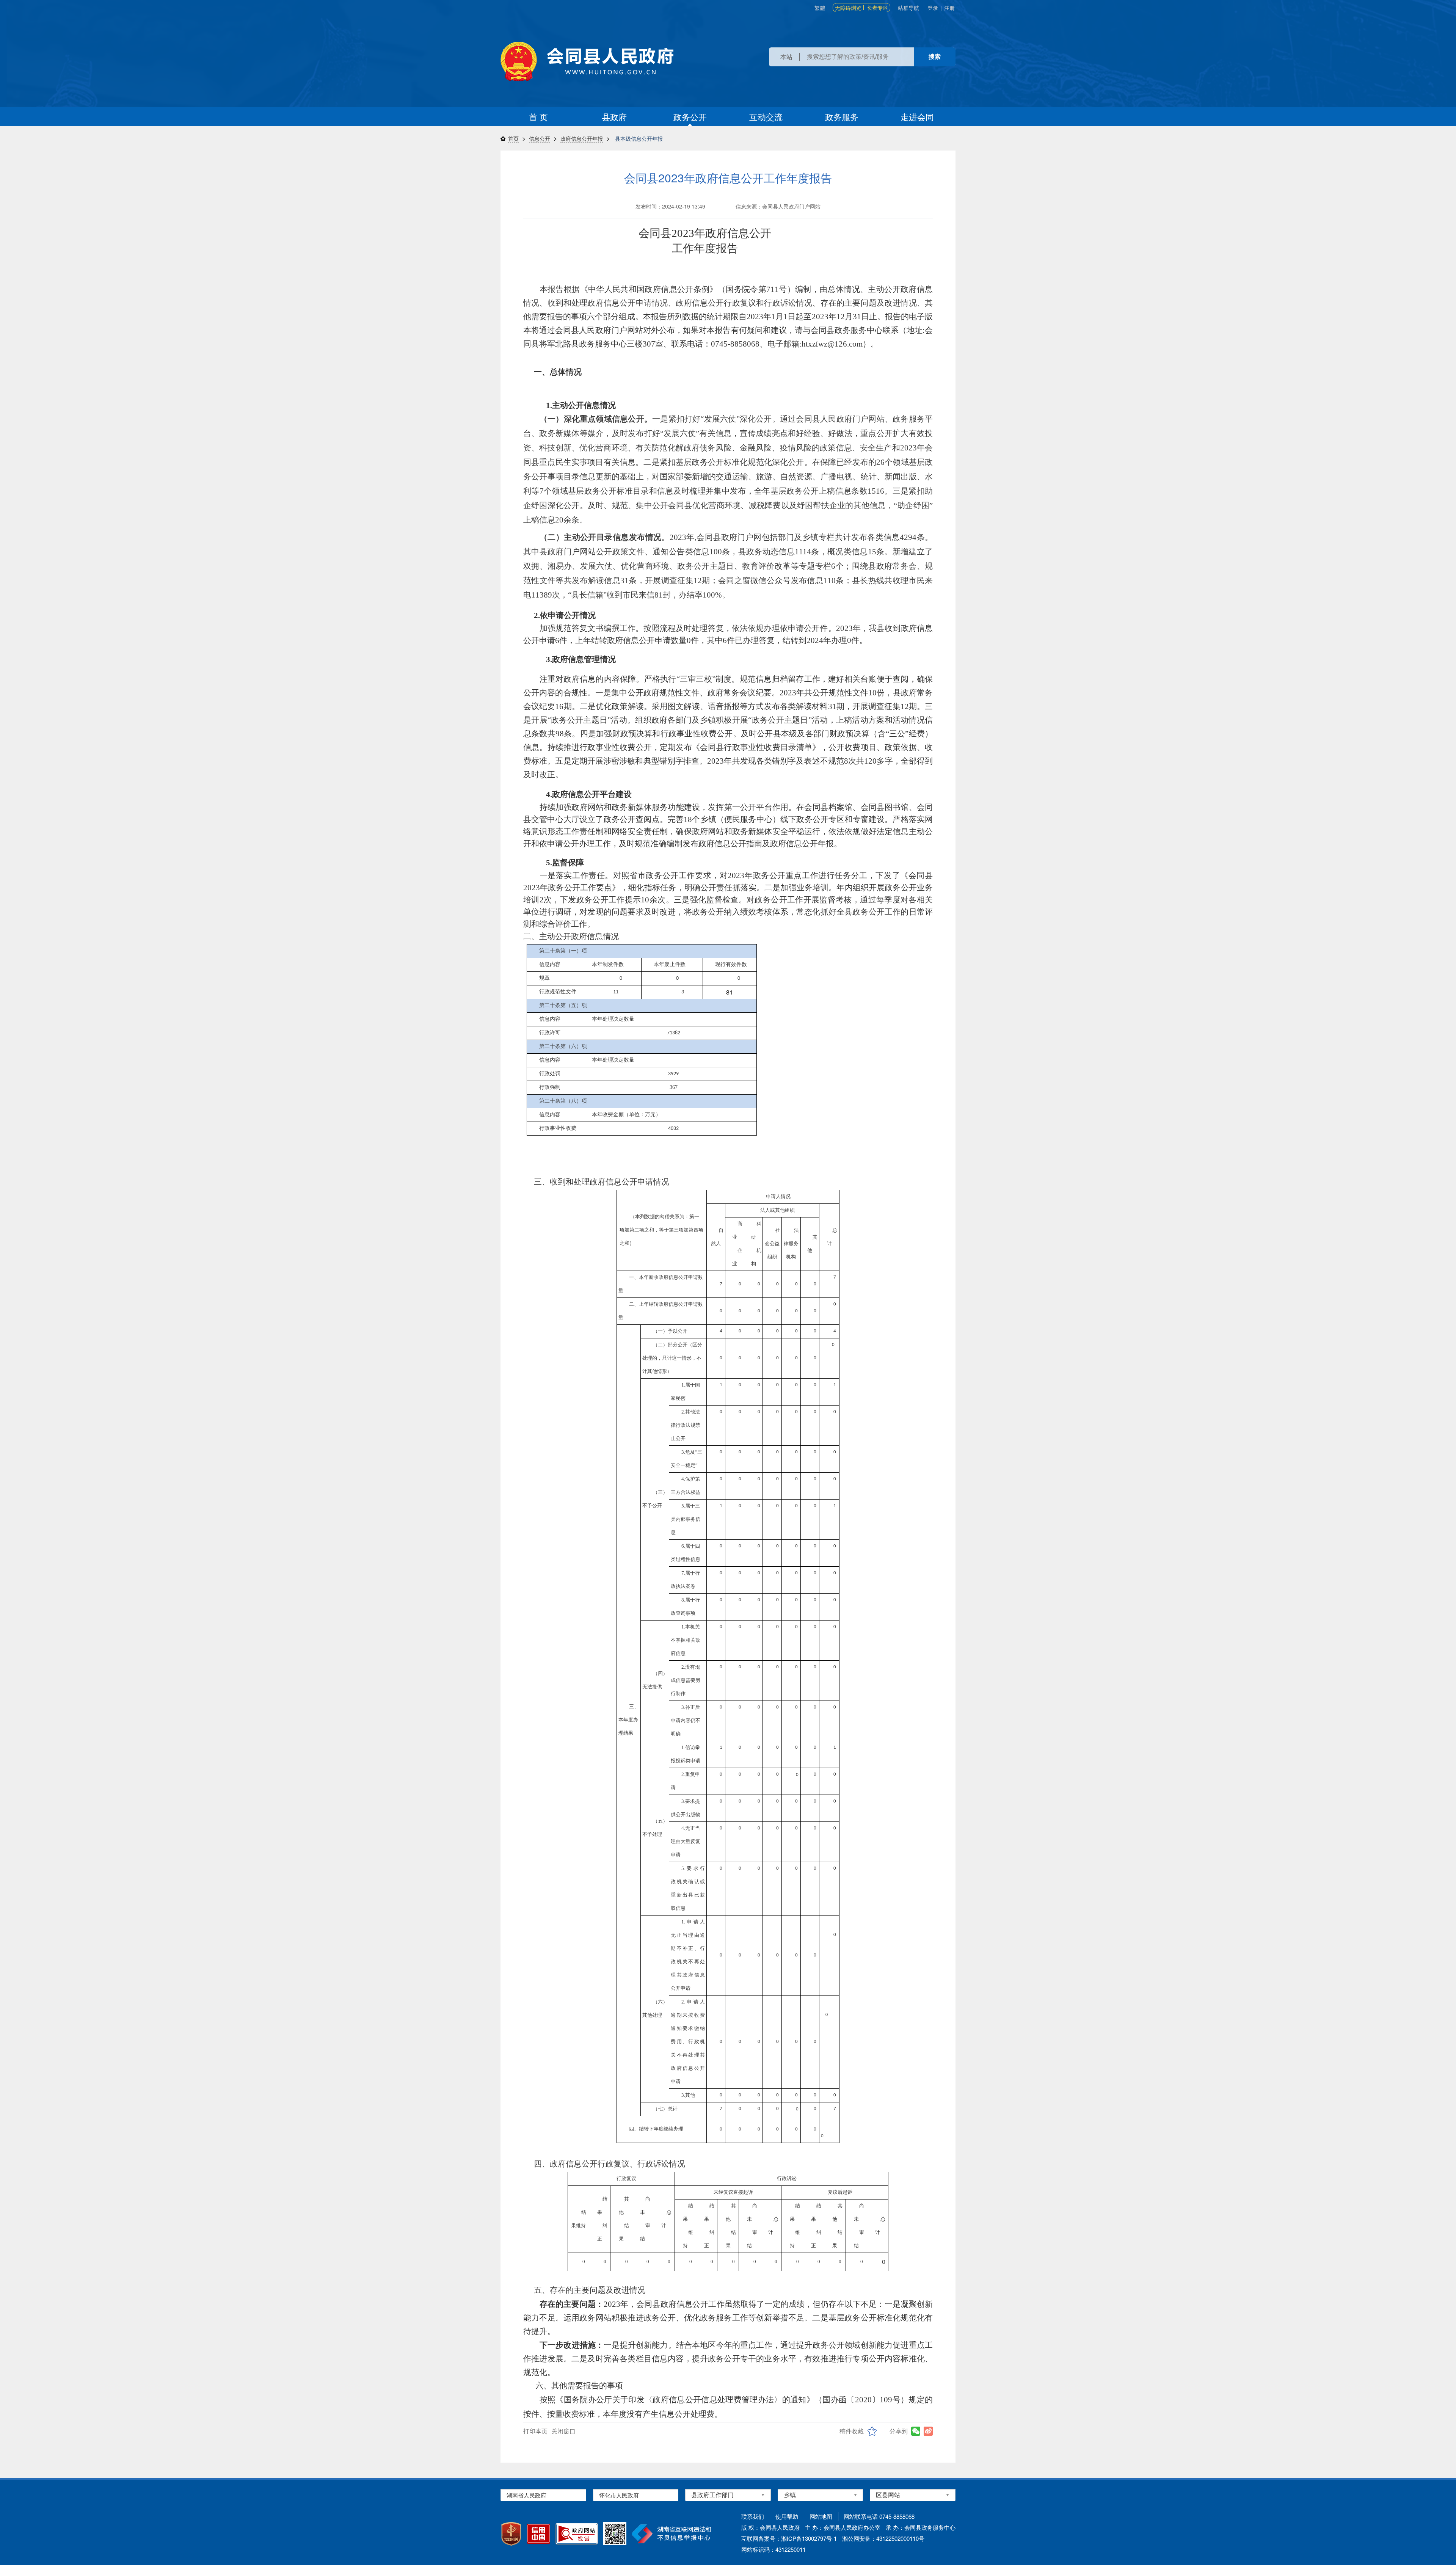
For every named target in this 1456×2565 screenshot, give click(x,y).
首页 (513, 138)
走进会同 (917, 117)
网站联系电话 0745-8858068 (879, 2516)
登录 (933, 8)
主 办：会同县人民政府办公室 (843, 2527)
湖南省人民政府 (526, 2495)
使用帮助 (787, 2516)
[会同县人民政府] (587, 61)
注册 (949, 8)
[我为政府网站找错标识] (577, 2534)
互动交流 (766, 117)
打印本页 (535, 2431)
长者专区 (877, 8)
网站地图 (821, 2516)
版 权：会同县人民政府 (770, 2527)
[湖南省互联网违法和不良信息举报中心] (671, 2534)
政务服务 (842, 117)
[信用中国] (539, 2534)
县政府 (614, 117)
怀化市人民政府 (619, 2495)
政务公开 (690, 117)
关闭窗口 (563, 2431)
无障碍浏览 (848, 8)
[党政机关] (511, 2534)
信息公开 (540, 138)
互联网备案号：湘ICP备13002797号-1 (789, 2538)
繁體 (820, 8)
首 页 (538, 117)
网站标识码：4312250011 (773, 2549)
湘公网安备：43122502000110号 (883, 2538)
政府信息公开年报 (582, 138)
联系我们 (753, 2516)
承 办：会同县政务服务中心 (921, 2527)
